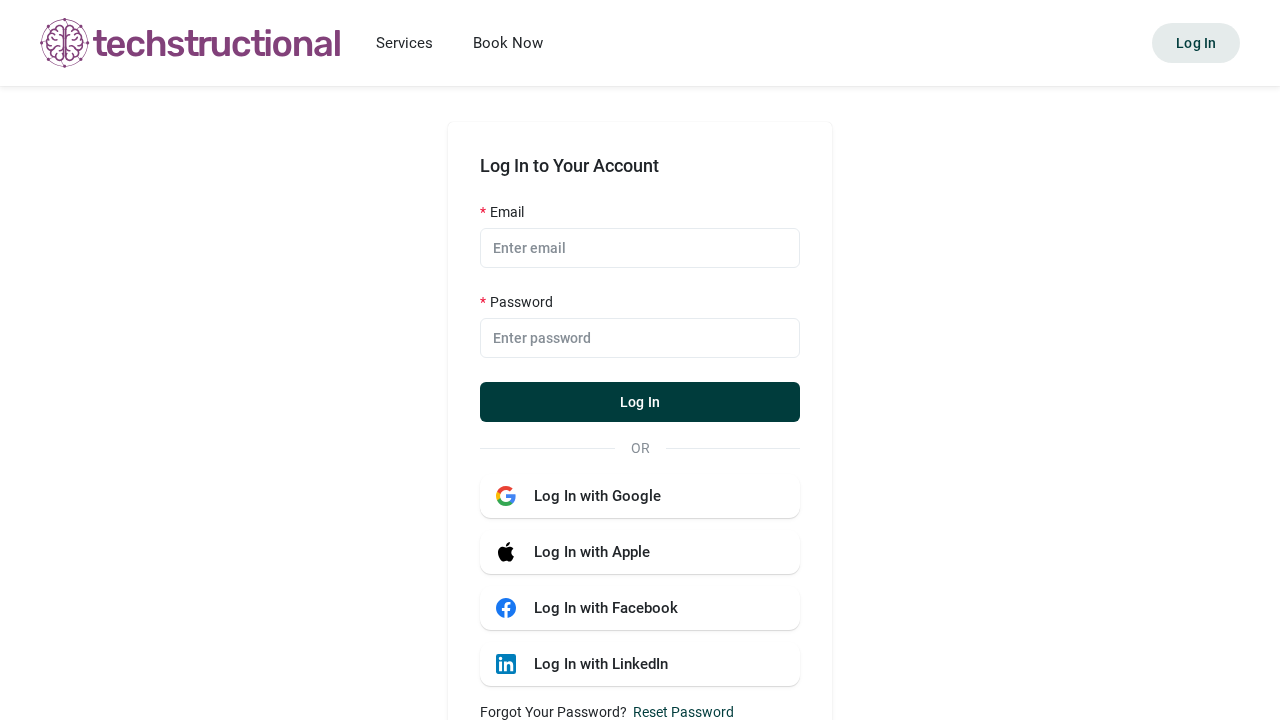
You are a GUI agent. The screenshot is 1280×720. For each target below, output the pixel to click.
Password (521, 302)
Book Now (508, 43)
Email (507, 212)
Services (404, 43)
